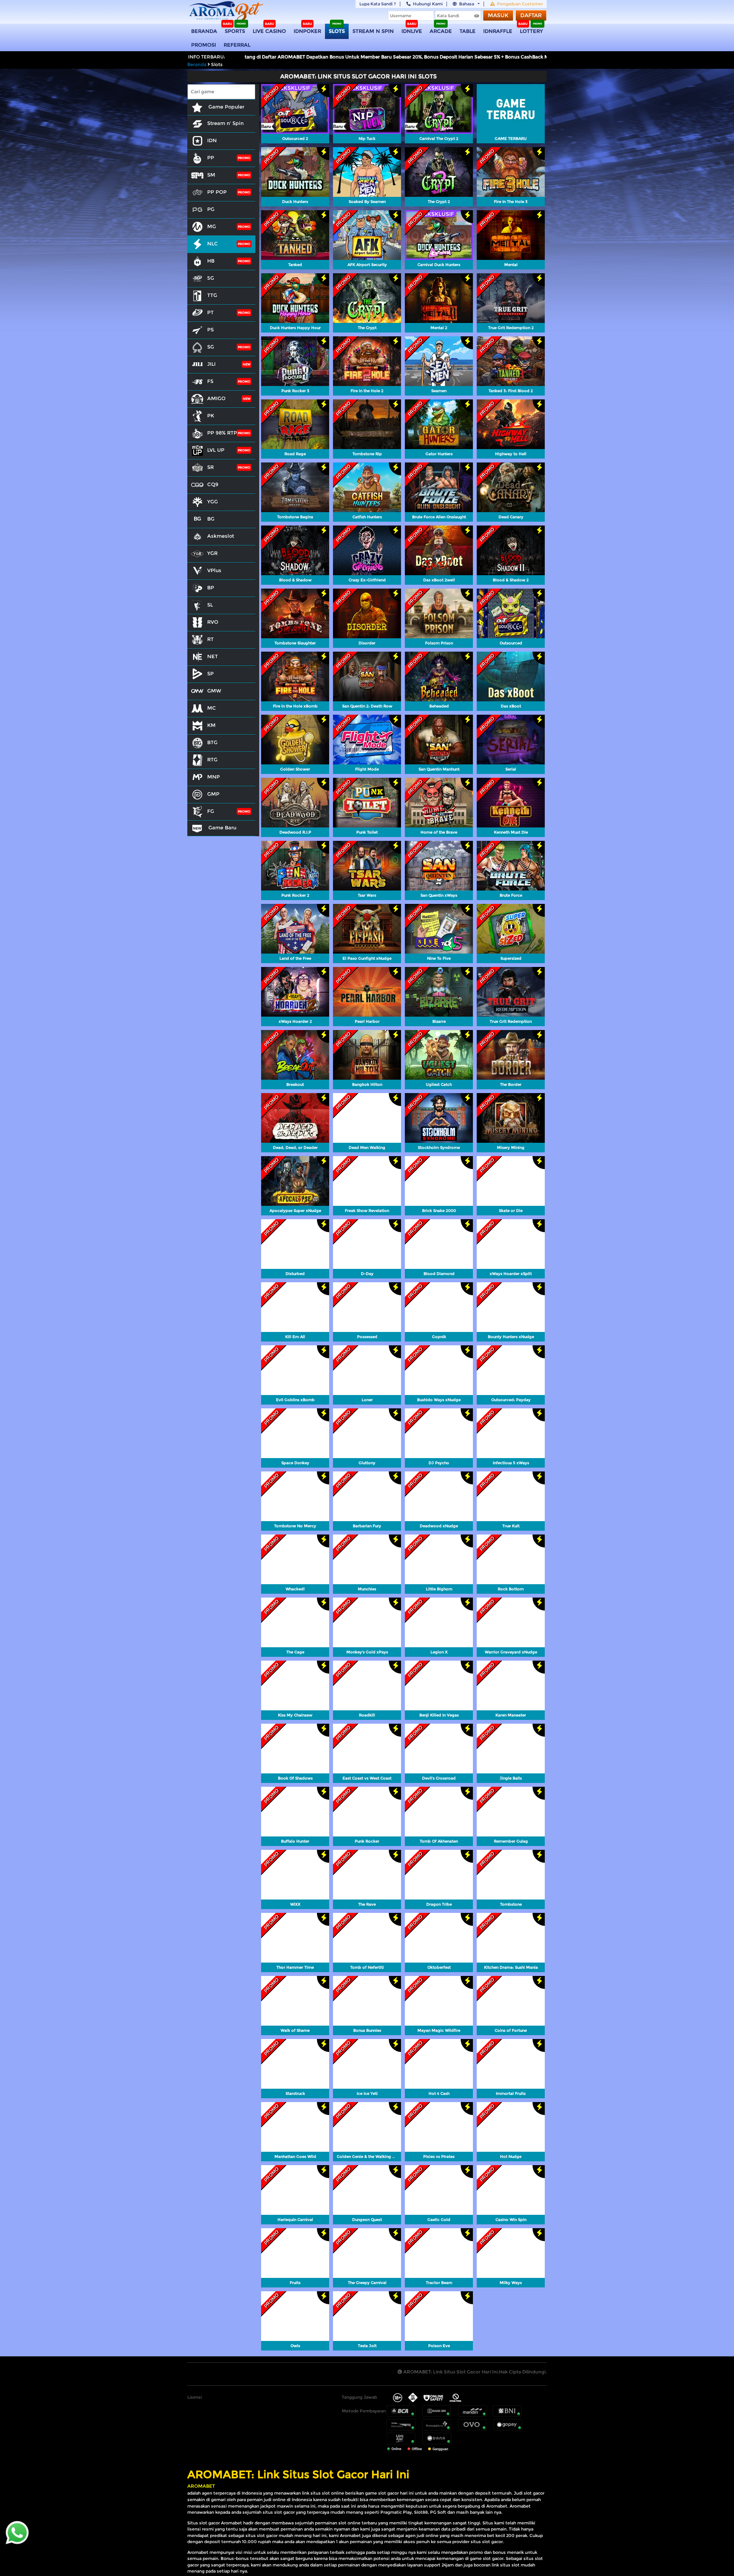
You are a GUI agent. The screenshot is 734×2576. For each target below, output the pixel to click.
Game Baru (222, 827)
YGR (212, 553)
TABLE (468, 31)
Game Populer (226, 107)
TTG (212, 295)
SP (210, 673)
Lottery (531, 31)
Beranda (204, 31)
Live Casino (269, 31)
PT (210, 312)
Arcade (441, 31)
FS (210, 381)
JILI (211, 364)
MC (212, 708)
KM (211, 725)
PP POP (217, 192)
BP (211, 587)
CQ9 (213, 484)
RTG (212, 759)
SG (211, 347)
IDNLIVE (412, 31)
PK (211, 415)
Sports (235, 31)
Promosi (204, 45)
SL (210, 605)
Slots (337, 31)
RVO (213, 622)
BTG (212, 742)
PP (211, 157)
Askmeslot (221, 536)
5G (211, 278)
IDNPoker (307, 31)
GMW (214, 691)
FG (211, 811)
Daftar (531, 15)
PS (210, 329)
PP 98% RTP (222, 433)
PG (211, 209)
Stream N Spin (373, 31)
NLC (213, 243)
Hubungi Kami (428, 4)
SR (210, 467)
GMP (213, 794)
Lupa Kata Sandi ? (378, 4)
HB (211, 261)
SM (211, 175)
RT (210, 639)
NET (213, 656)
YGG (213, 501)
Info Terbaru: (207, 57)
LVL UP (216, 450)
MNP (214, 777)
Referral (237, 45)
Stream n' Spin (225, 123)
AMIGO (216, 398)
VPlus (214, 570)
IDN (212, 140)
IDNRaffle (498, 31)
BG (211, 519)
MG (212, 226)
